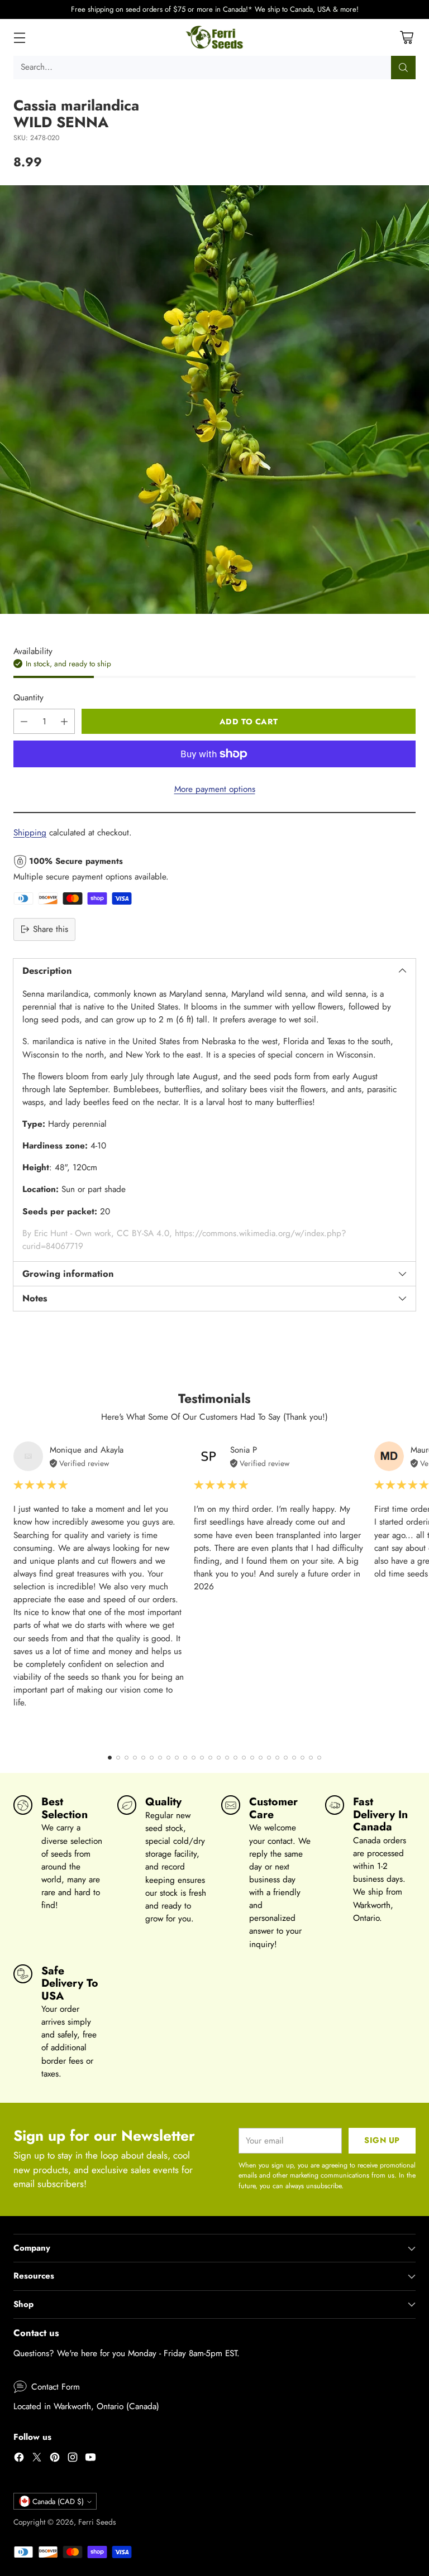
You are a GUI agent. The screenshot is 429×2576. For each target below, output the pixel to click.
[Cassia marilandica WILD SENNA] (214, 400)
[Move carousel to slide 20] (269, 1758)
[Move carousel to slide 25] (311, 1758)
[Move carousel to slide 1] (110, 1758)
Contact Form (56, 2387)
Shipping (30, 833)
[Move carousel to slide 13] (210, 1758)
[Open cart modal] (406, 37)
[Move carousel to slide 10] (185, 1758)
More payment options (215, 789)
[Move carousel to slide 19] (261, 1758)
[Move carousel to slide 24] (302, 1758)
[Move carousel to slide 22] (286, 1758)
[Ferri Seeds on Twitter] (37, 2459)
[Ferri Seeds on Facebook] (19, 2459)
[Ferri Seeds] (215, 37)
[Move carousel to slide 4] (135, 1758)
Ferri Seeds (97, 2522)
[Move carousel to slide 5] (143, 1758)
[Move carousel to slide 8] (168, 1758)
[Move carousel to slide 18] (252, 1758)
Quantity (28, 698)
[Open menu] (19, 37)
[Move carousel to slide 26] (319, 1758)
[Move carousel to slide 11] (194, 1758)
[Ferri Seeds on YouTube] (90, 2459)
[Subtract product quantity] (24, 721)
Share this (51, 929)
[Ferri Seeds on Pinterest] (55, 2459)
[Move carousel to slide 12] (202, 1758)
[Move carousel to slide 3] (127, 1758)
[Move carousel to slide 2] (118, 1758)
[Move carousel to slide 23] (294, 1758)
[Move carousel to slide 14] (219, 1758)
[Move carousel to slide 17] (244, 1758)
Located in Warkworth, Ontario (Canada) (86, 2406)
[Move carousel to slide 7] (160, 1758)
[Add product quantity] (64, 721)
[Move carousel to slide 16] (235, 1758)
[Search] (403, 68)
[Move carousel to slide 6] (152, 1758)
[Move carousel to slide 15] (227, 1758)
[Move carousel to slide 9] (177, 1758)
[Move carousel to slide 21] (277, 1758)
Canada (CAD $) (58, 2501)
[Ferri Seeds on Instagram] (73, 2459)
